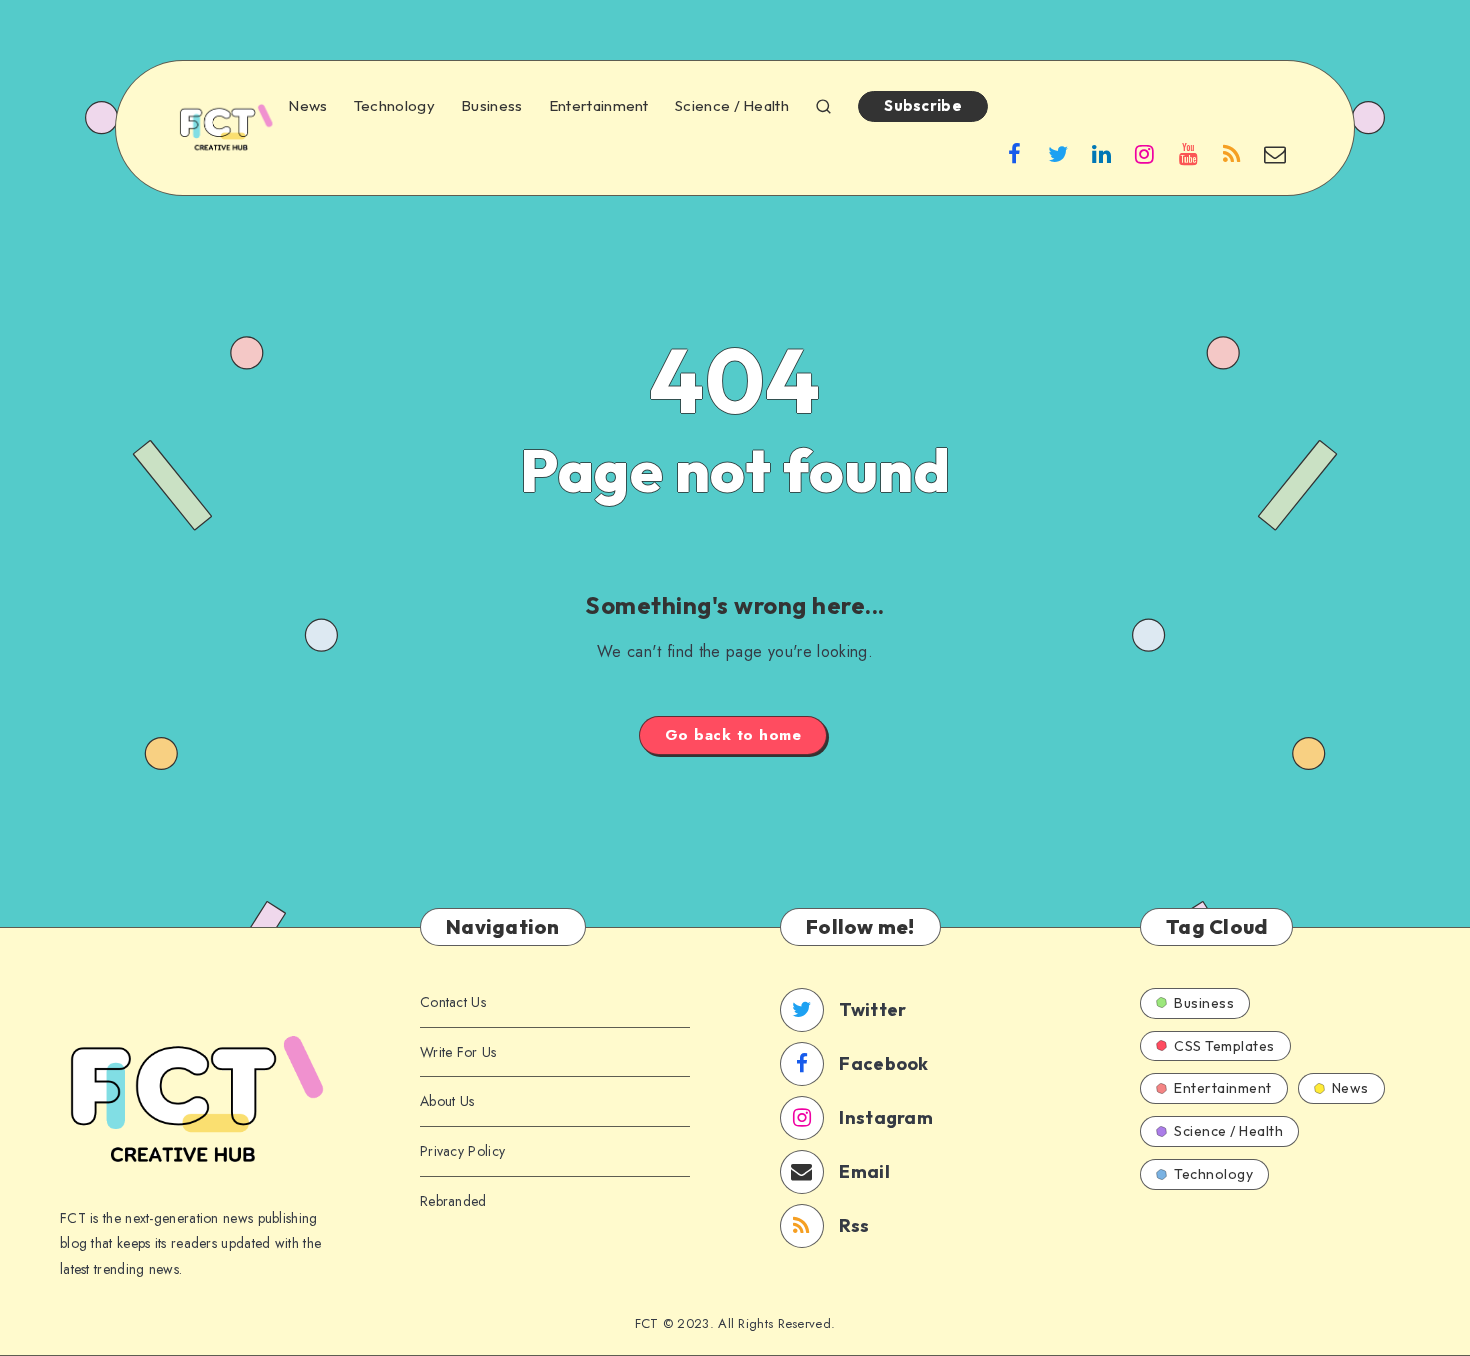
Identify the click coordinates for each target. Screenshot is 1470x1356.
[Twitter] (1058, 153)
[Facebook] (1015, 153)
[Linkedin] (1102, 153)
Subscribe (923, 105)
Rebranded (453, 1201)
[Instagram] (1145, 153)
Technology (394, 106)
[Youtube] (1188, 153)
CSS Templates (1224, 1046)
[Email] (1275, 153)
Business (491, 106)
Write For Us (458, 1052)
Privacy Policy (462, 1151)
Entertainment (599, 106)
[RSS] (1232, 153)
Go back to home (733, 735)
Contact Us (453, 1002)
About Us (447, 1101)
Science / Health (732, 106)
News (307, 106)
